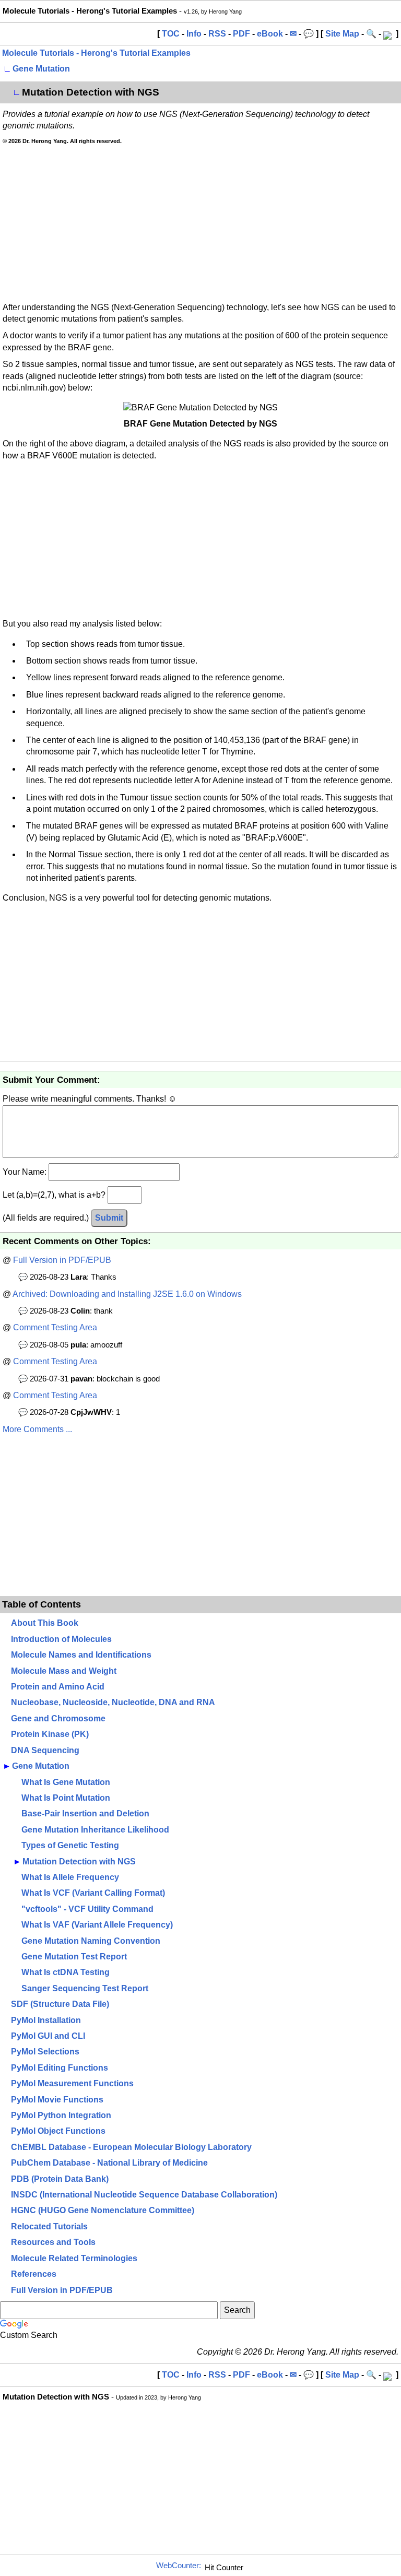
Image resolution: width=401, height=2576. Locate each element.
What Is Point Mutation (66, 1798)
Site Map (342, 34)
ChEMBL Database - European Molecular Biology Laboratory (131, 2147)
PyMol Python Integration (61, 2115)
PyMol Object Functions (58, 2131)
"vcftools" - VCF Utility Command (87, 1909)
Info (194, 34)
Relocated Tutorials (49, 2226)
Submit (109, 1218)
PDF (241, 34)
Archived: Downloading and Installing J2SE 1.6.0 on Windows (127, 1294)
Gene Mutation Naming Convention (91, 1941)
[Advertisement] (200, 223)
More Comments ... (37, 1429)
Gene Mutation (41, 69)
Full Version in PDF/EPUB (62, 1260)
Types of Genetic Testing (70, 1845)
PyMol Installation (46, 2020)
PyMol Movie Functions (57, 2100)
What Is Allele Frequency (70, 1877)
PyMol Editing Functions (60, 2068)
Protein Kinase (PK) (50, 1734)
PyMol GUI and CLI (48, 2036)
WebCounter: (179, 2566)
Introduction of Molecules (61, 1639)
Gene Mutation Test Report (74, 1957)
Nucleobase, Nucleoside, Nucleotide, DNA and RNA (113, 1702)
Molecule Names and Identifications (81, 1655)
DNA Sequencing (45, 1750)
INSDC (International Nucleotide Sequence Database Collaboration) (144, 2195)
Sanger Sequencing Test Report (85, 1988)
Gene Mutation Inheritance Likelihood (95, 1830)
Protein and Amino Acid (58, 1687)
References (34, 2274)
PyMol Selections (45, 2052)
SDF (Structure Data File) (60, 2004)
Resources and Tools (53, 2242)
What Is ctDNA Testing (66, 1972)
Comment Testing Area (55, 1327)
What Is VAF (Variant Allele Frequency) (97, 1925)
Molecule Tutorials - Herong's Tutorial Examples (96, 53)
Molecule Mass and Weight (64, 1671)
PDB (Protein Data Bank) (60, 2179)
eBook (270, 34)
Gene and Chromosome (58, 1718)
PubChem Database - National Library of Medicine (109, 2163)
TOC (171, 34)
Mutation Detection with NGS (79, 1862)
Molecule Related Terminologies (74, 2258)
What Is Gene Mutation (66, 1782)
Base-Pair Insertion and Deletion (85, 1813)
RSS (217, 34)
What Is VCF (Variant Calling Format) (93, 1893)
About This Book (45, 1623)
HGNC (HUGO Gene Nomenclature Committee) (103, 2210)
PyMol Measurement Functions (72, 2083)
